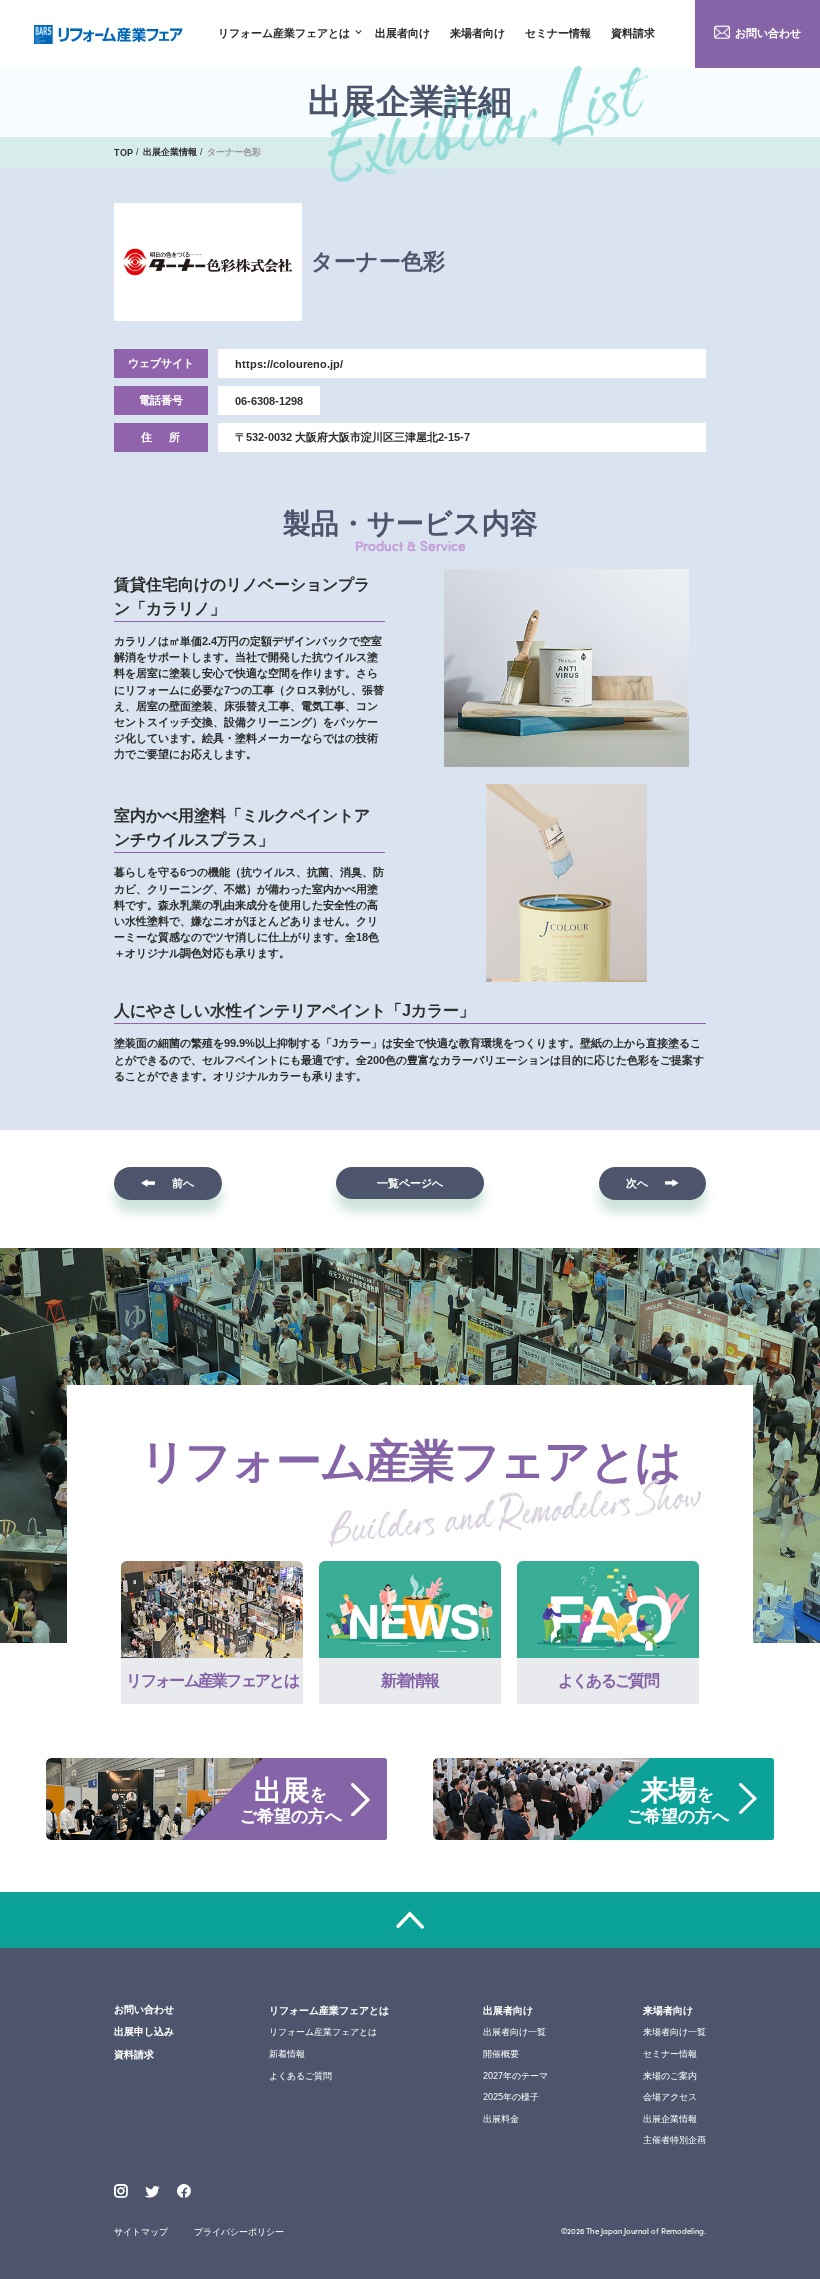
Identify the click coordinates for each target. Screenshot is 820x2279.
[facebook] (184, 2191)
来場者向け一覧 (674, 2032)
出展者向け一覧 (514, 2032)
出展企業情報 (670, 2119)
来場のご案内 (670, 2076)
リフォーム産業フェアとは (284, 33)
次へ (637, 1183)
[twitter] (152, 2193)
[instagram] (121, 2191)
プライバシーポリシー (239, 2232)
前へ (183, 1183)
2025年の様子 (511, 2097)
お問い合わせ (768, 33)
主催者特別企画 (674, 2140)
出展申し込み (144, 2031)
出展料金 (501, 2119)
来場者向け (477, 33)
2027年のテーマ (515, 2076)
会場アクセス (670, 2097)
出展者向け (402, 33)
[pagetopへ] (410, 1920)
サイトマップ (141, 2232)
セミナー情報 (558, 33)
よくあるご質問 (300, 2076)
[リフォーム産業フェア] (108, 34)
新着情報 (287, 2054)
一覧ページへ (410, 1183)
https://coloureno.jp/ (289, 364)
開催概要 (501, 2054)
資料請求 (633, 33)
